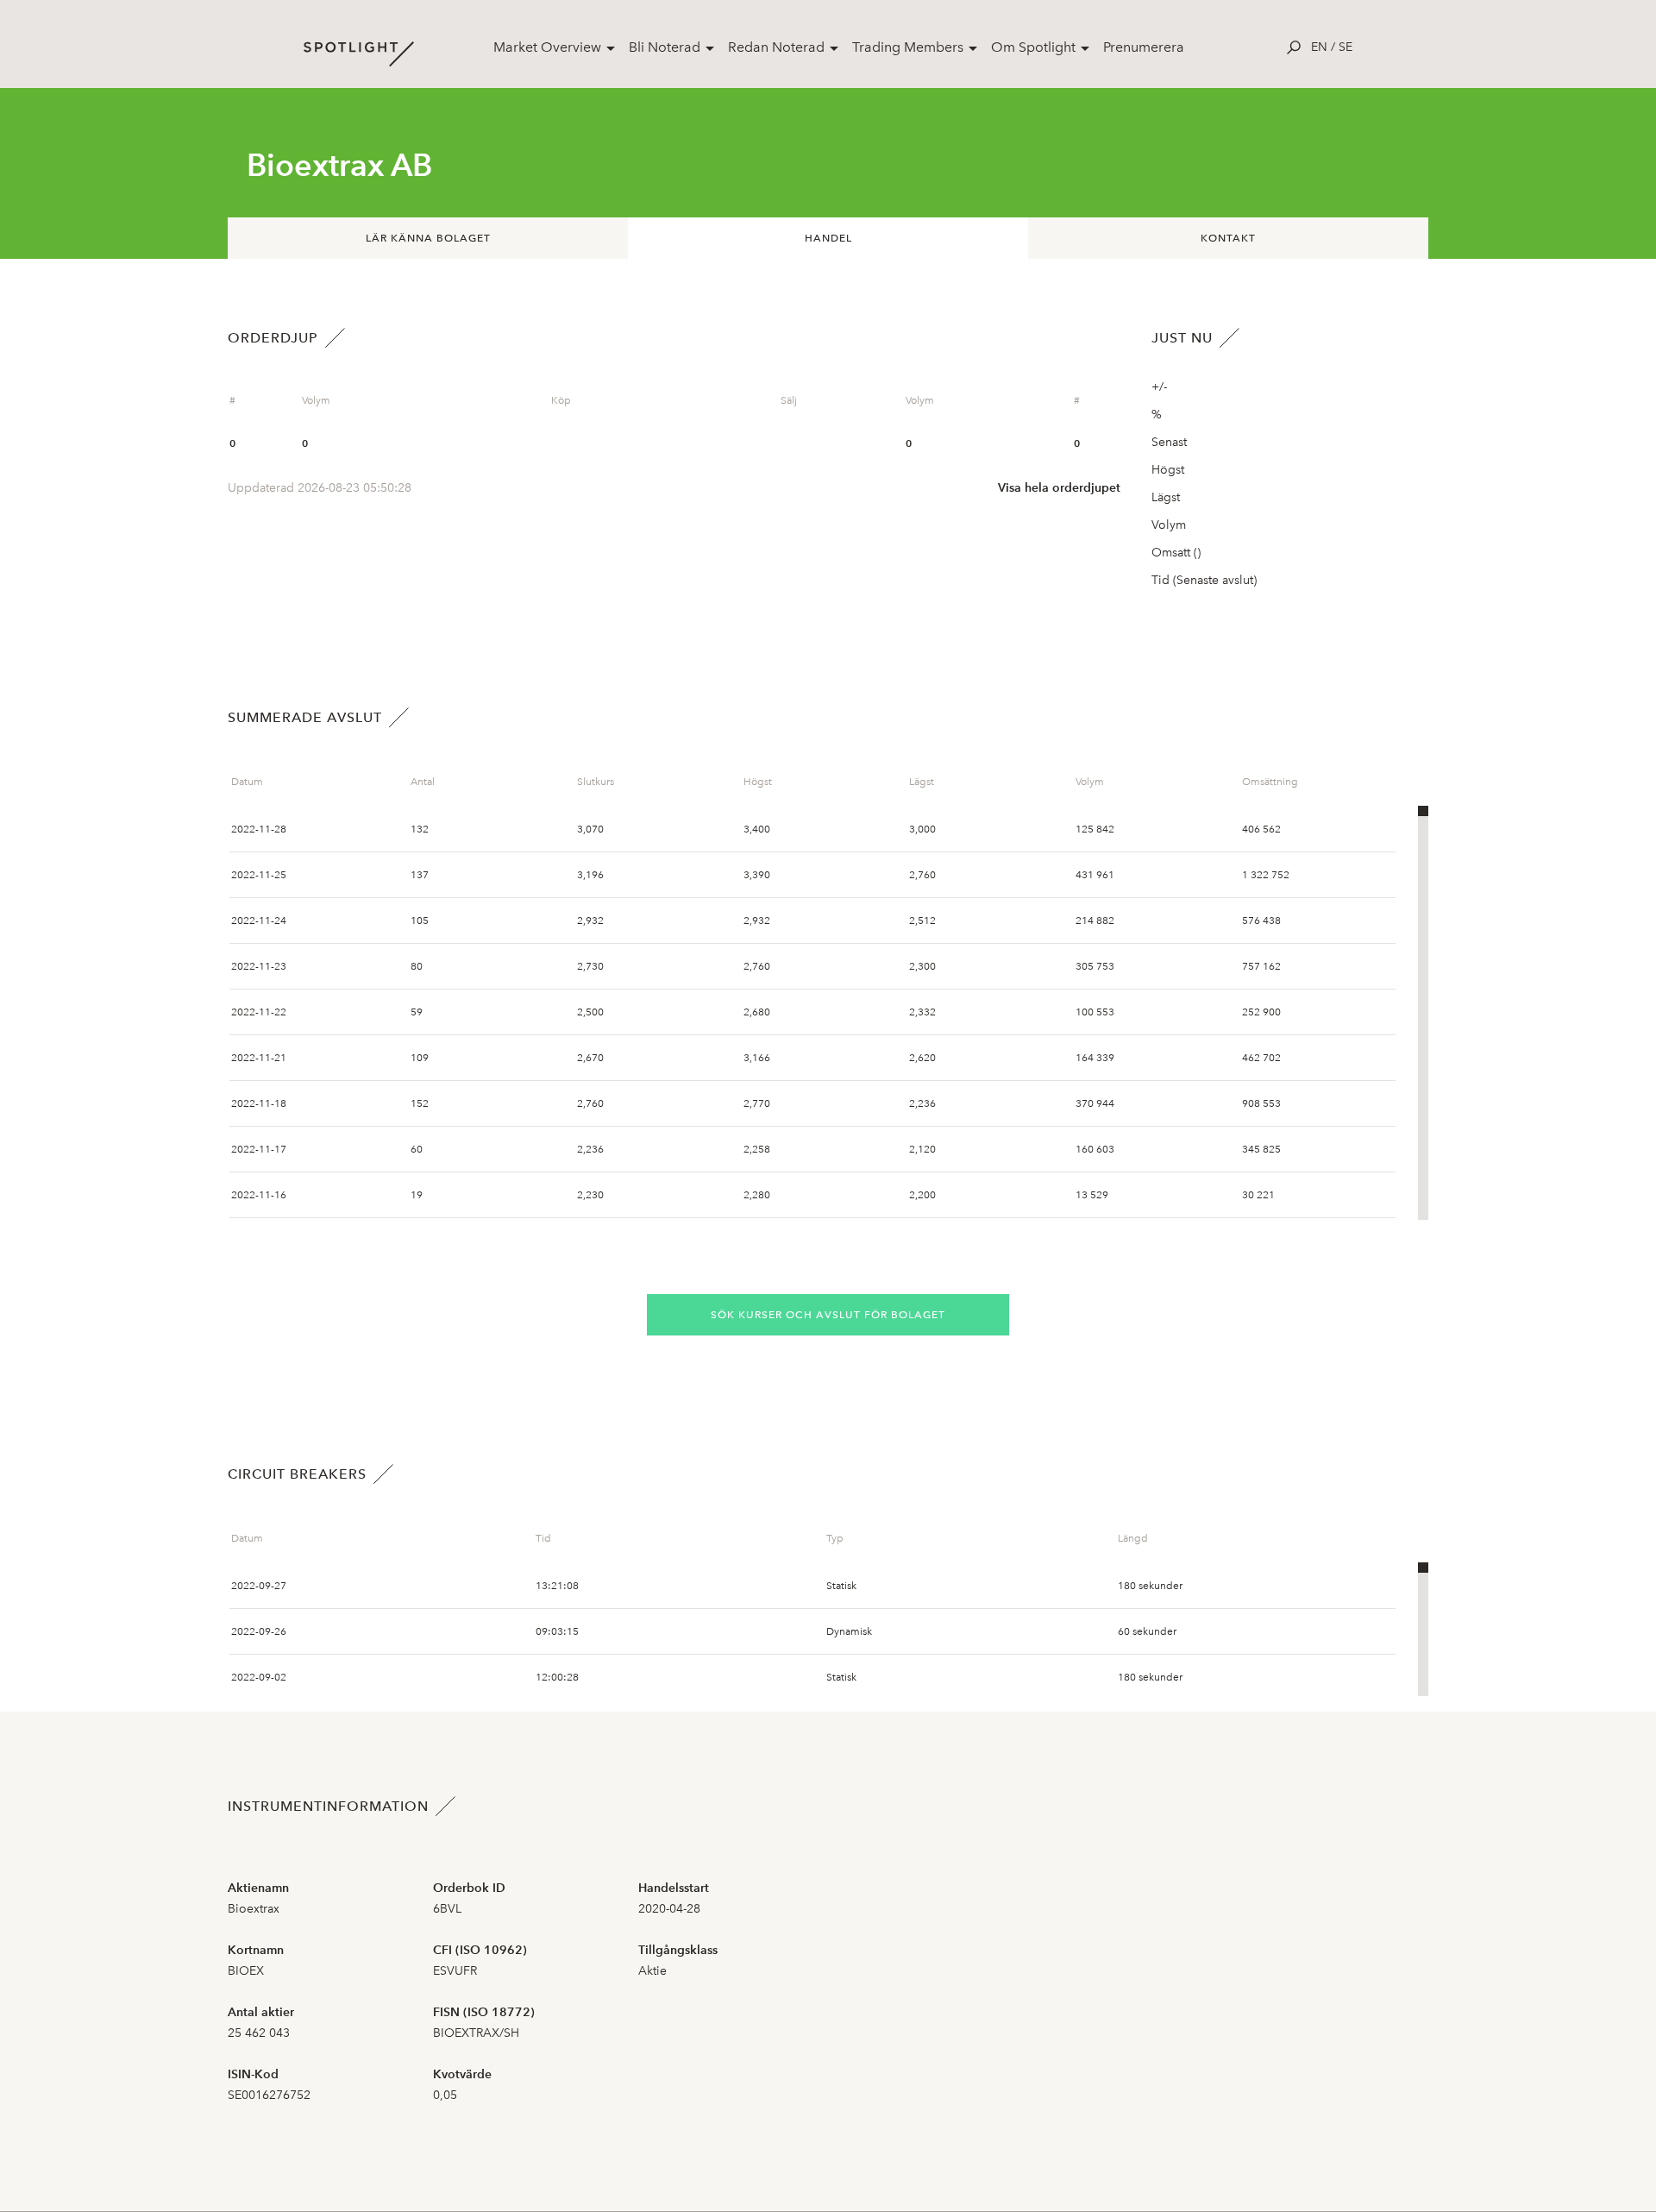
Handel (828, 238)
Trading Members (908, 47)
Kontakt (1228, 238)
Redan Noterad (776, 47)
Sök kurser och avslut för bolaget (828, 1315)
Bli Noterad (665, 47)
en (1319, 47)
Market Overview (547, 47)
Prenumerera (1144, 47)
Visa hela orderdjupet (1059, 488)
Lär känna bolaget (428, 238)
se (1345, 47)
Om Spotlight (1033, 47)
